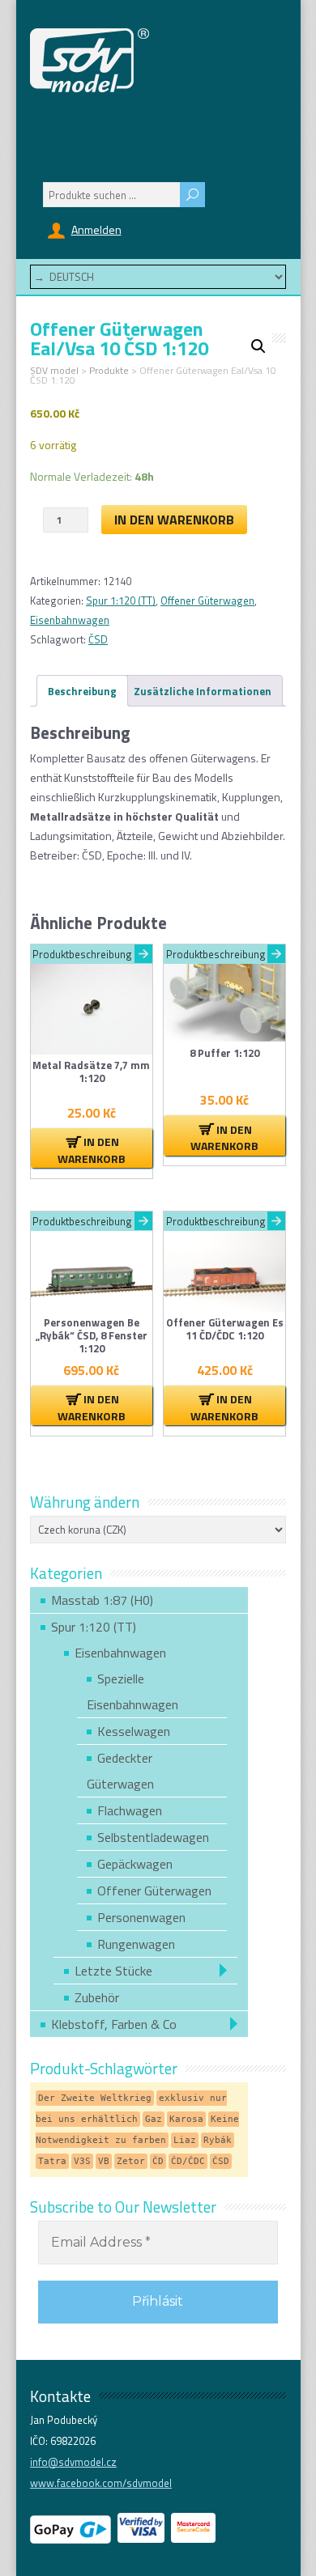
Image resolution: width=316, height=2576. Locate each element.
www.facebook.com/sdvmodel (101, 2483)
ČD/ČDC (188, 2161)
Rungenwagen (136, 1944)
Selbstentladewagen (153, 1837)
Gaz (154, 2119)
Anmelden (96, 229)
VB (104, 2161)
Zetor (131, 2161)
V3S (82, 2161)
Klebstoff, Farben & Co (114, 2024)
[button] (258, 346)
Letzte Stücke (113, 1971)
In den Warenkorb (174, 520)
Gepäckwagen (135, 1864)
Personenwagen (141, 1917)
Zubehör (97, 1997)
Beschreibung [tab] (82, 691)
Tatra (52, 2161)
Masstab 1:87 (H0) (102, 1600)
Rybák (218, 2140)
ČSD (98, 639)
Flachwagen (130, 1810)
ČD (158, 2161)
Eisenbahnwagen (70, 620)
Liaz (185, 2140)
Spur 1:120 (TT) (121, 601)
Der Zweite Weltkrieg (95, 2098)
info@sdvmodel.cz (73, 2462)
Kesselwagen (134, 1731)
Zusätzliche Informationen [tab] (203, 691)
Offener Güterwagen (207, 601)
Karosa (186, 2119)
